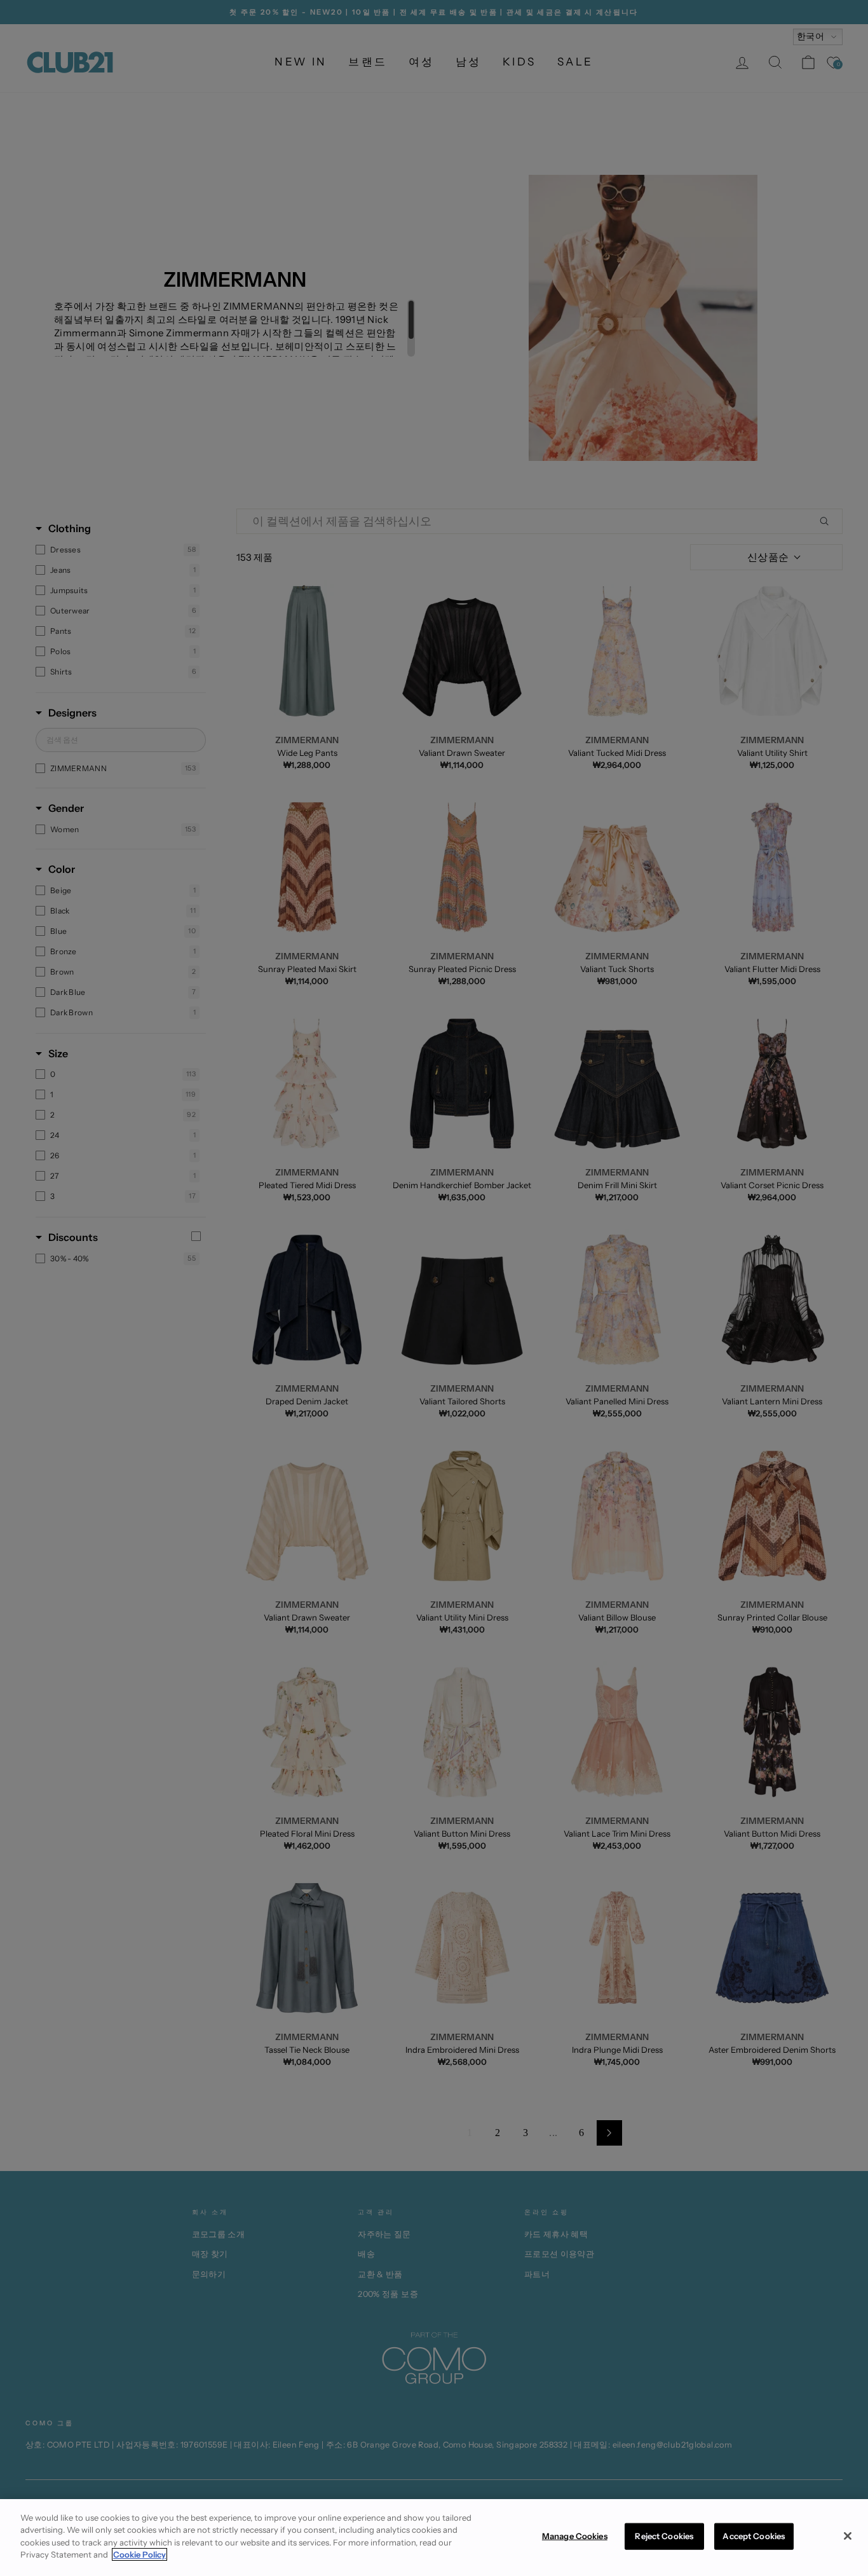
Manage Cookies (575, 2536)
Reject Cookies (664, 2536)
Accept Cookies (754, 2536)
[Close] (848, 2536)
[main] (434, 2538)
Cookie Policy (139, 2554)
